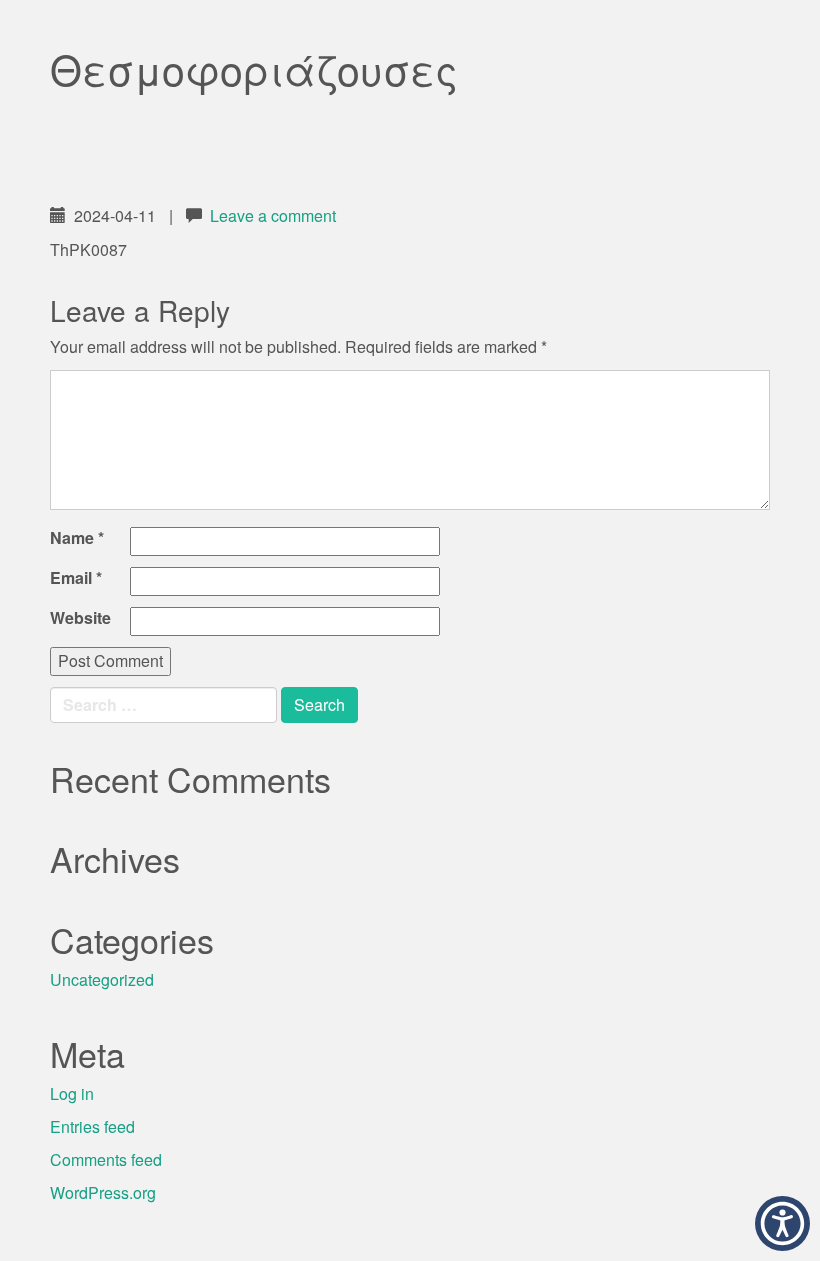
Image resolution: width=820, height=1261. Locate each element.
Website (80, 618)
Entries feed (92, 1126)
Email (76, 578)
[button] (782, 1223)
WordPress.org (103, 1192)
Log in (72, 1093)
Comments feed (106, 1159)
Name (77, 538)
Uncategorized (102, 979)
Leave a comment (273, 215)
